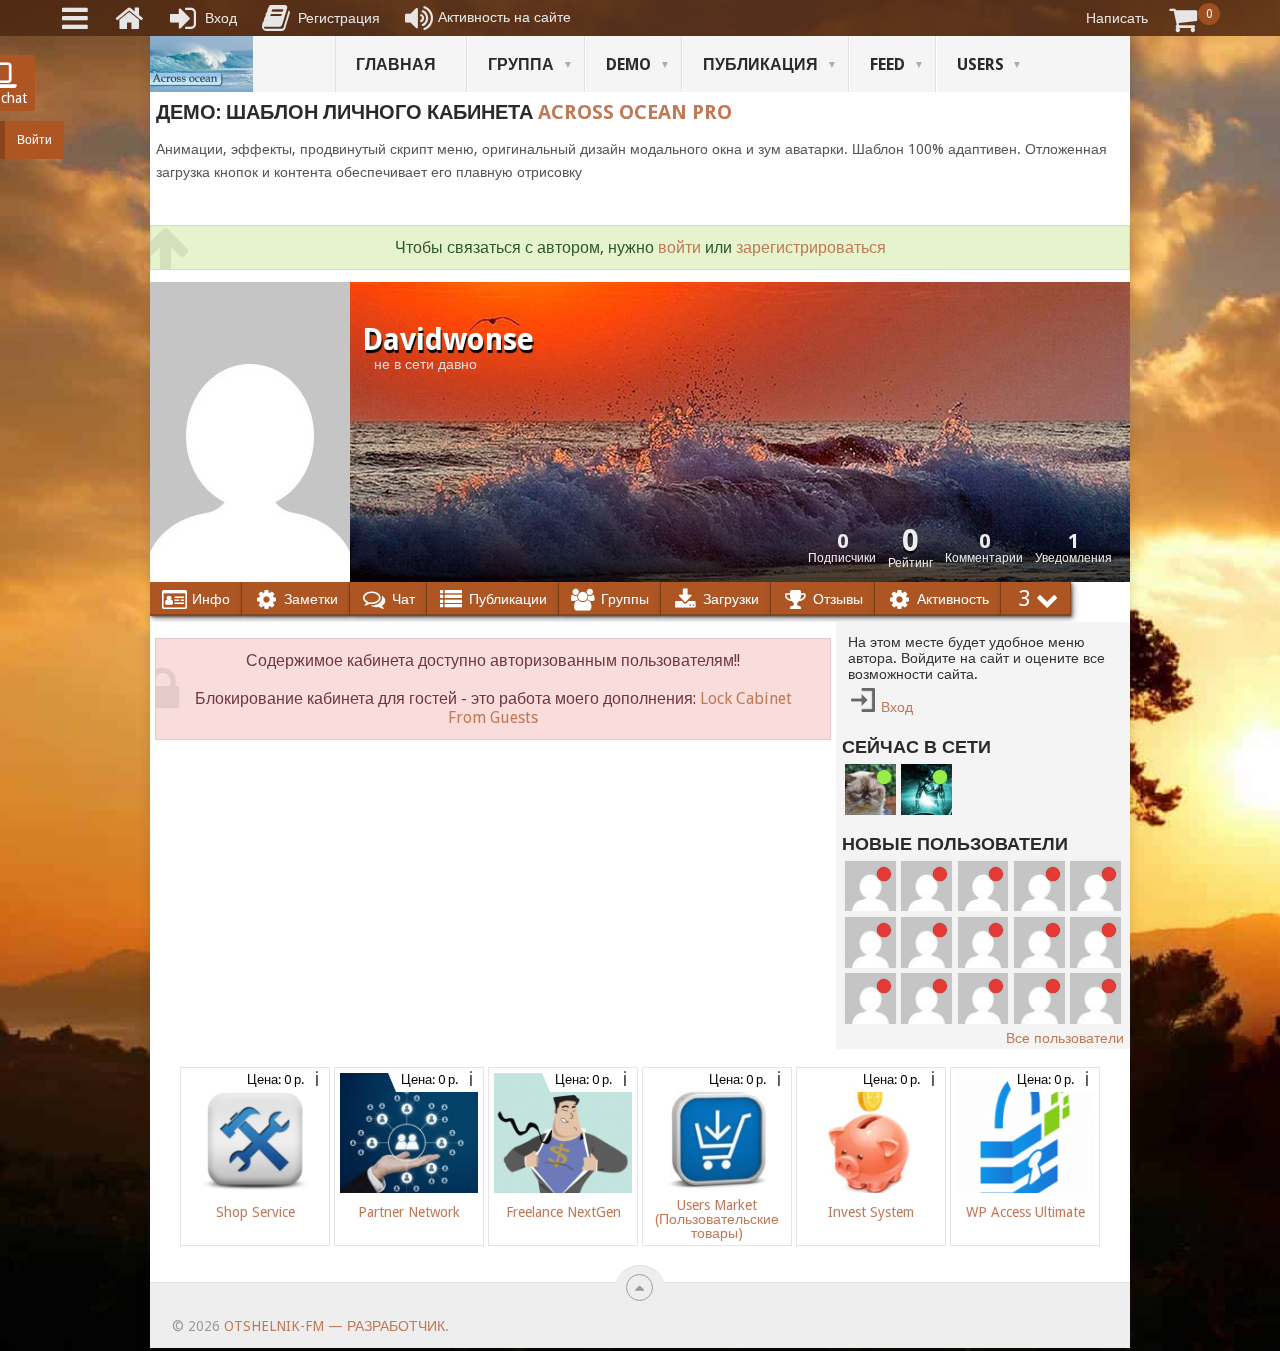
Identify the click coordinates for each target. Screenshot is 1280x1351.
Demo (628, 64)
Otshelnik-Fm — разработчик (334, 1326)
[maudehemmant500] (983, 886)
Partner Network (409, 1212)
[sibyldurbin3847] (1039, 942)
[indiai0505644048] (1039, 886)
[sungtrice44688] (1095, 942)
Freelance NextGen (563, 1212)
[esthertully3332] (870, 998)
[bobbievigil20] (1095, 886)
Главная (396, 64)
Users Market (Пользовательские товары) (717, 1219)
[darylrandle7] (926, 886)
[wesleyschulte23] (870, 886)
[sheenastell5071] (926, 998)
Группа (521, 64)
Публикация (760, 64)
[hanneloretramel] (926, 942)
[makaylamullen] (983, 942)
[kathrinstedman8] (1095, 998)
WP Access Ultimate (1025, 1212)
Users (980, 64)
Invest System (871, 1212)
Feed (887, 64)
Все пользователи (1065, 1038)
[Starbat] (926, 789)
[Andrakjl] (870, 942)
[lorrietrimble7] (1039, 998)
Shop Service (255, 1212)
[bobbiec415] (983, 998)
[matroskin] (870, 789)
